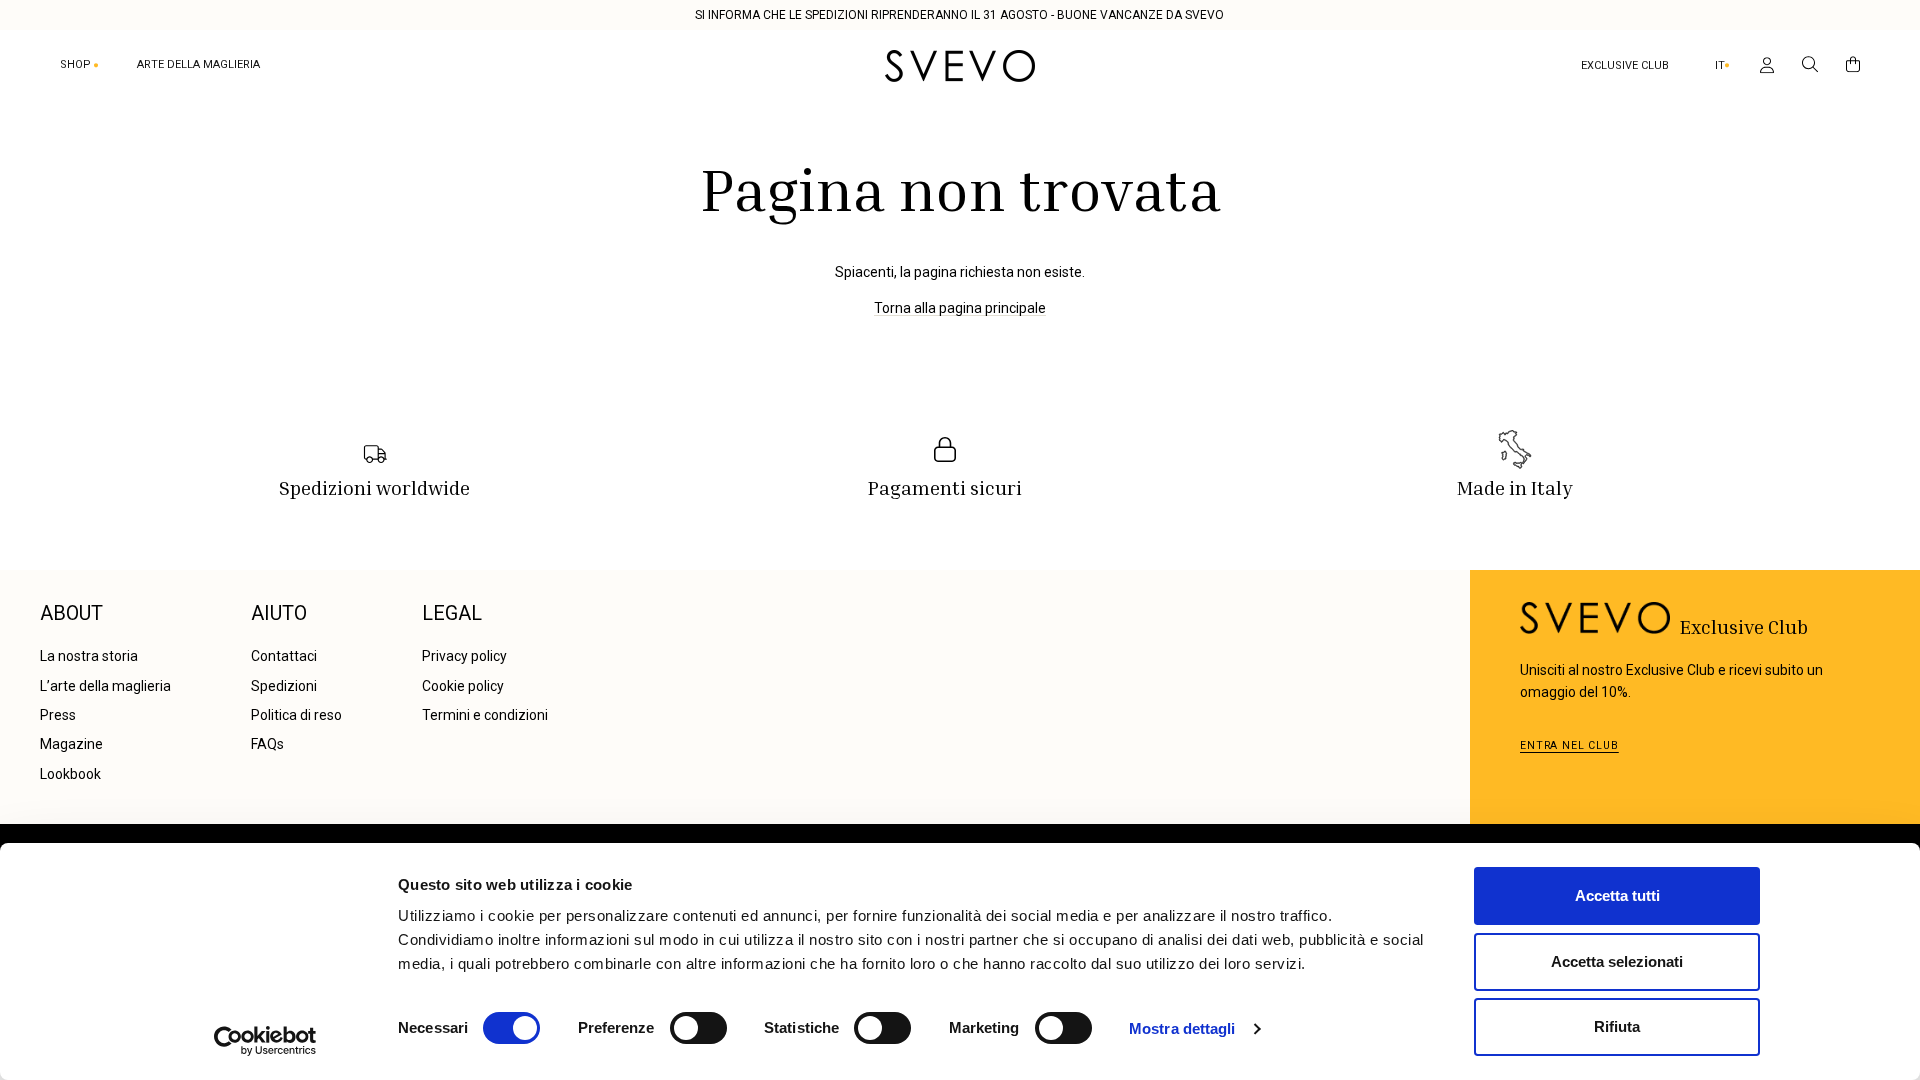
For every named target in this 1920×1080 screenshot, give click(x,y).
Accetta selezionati (1617, 961)
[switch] (698, 1028)
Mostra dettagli (1182, 1028)
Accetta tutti (1617, 895)
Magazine (71, 744)
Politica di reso (296, 715)
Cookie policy (463, 686)
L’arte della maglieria (105, 686)
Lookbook (70, 774)
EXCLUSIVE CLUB (1625, 65)
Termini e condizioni (485, 715)
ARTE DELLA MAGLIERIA (198, 64)
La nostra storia (89, 656)
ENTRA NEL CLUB (1569, 745)
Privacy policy (464, 656)
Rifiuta (1617, 1026)
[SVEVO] (960, 66)
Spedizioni (284, 686)
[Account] (1763, 66)
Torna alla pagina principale (960, 308)
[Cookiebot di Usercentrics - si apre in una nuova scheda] (265, 1041)
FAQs (267, 744)
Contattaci (284, 656)
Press (58, 715)
